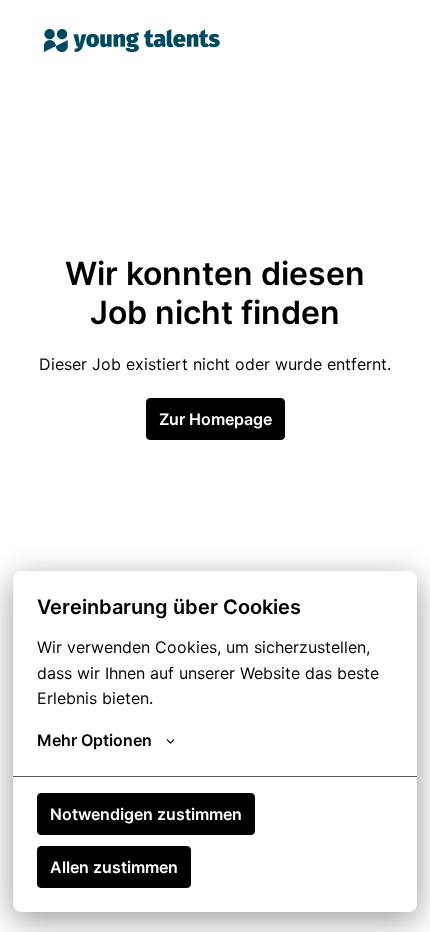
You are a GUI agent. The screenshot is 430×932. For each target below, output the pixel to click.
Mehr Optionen (94, 740)
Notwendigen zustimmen (146, 814)
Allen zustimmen (114, 867)
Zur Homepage (215, 419)
